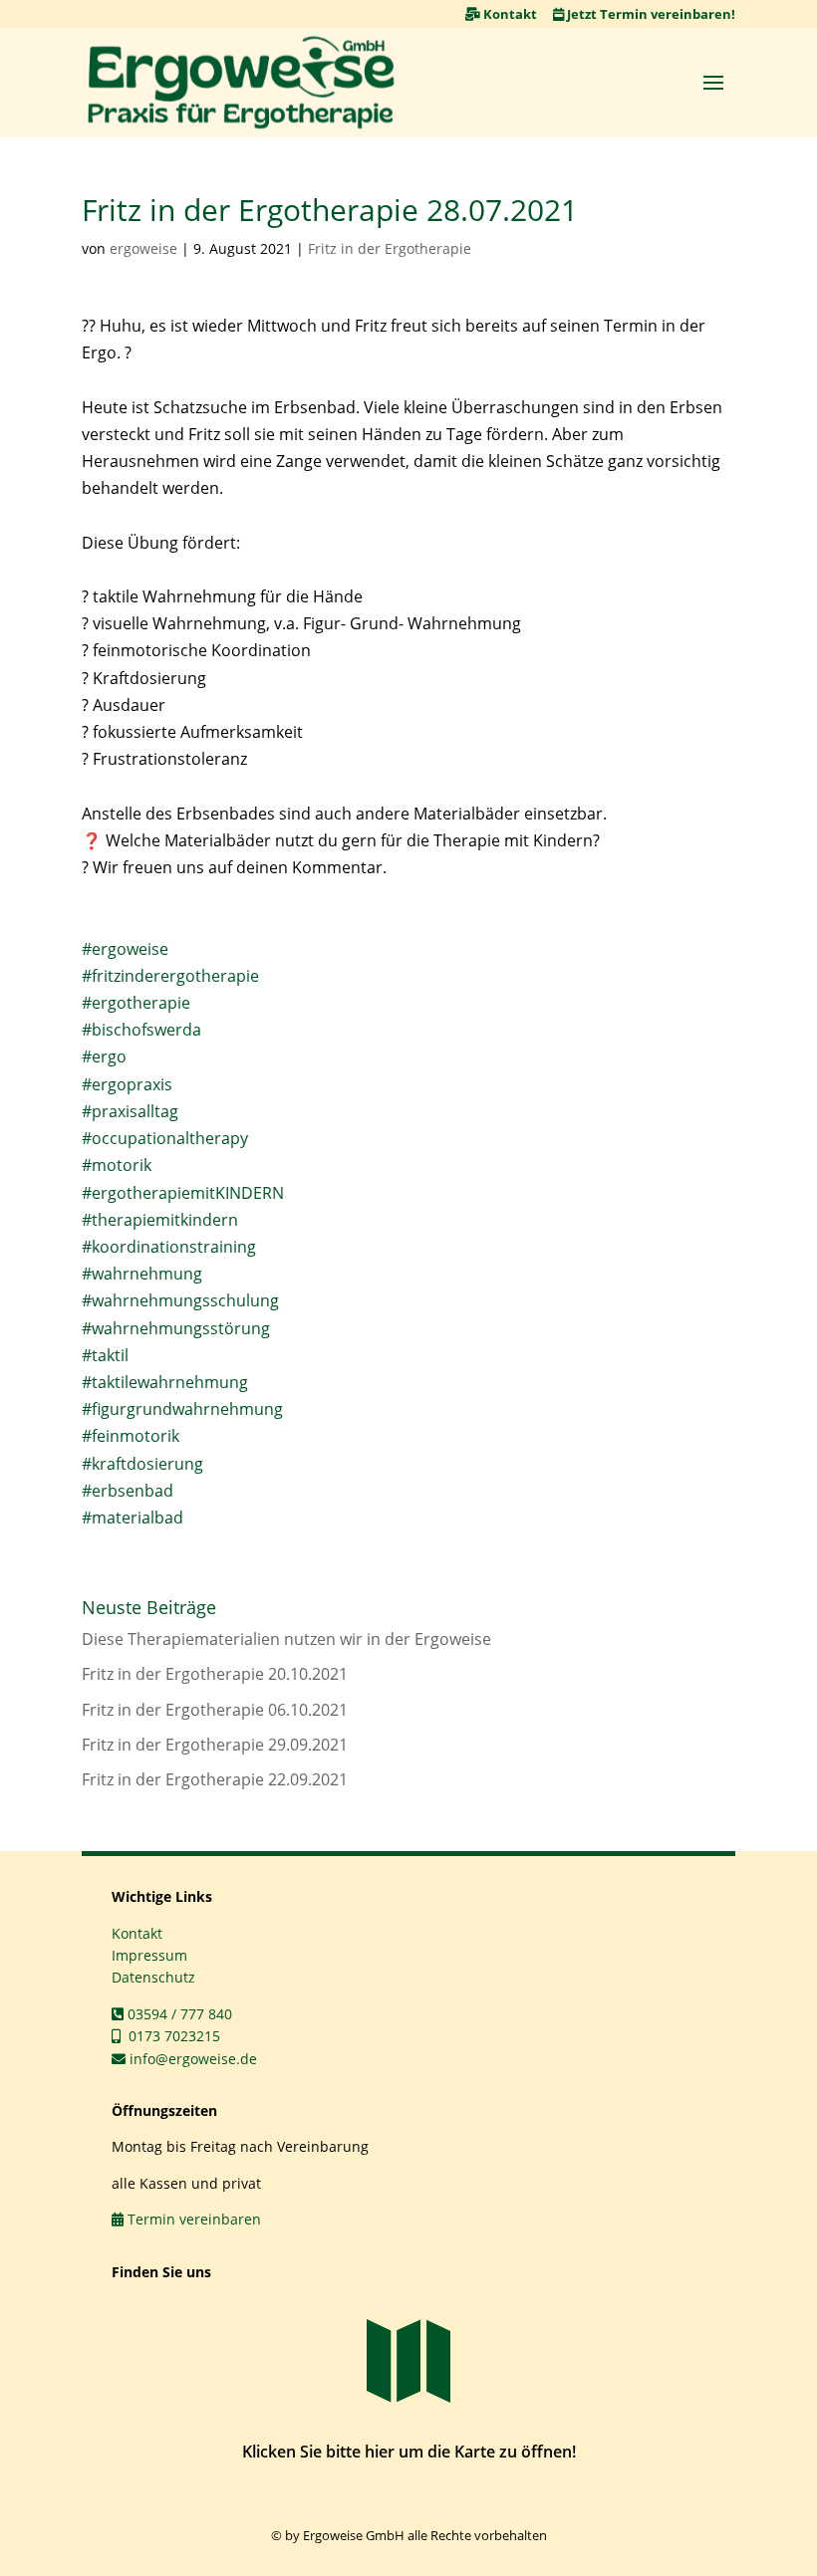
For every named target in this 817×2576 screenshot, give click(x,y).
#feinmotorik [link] (131, 1436)
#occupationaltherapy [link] (165, 1138)
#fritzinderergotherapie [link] (170, 976)
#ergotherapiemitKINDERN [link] (183, 1193)
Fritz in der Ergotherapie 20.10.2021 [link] (215, 1674)
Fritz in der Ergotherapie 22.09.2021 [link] (215, 1779)
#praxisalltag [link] (130, 1111)
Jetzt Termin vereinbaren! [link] (650, 14)
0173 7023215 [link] (170, 2036)
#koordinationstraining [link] (169, 1247)
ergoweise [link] (143, 248)
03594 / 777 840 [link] (178, 2014)
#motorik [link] (117, 1165)
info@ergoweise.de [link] (191, 2059)
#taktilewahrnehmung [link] (165, 1382)
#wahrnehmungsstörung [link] (176, 1328)
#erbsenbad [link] (128, 1491)
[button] (713, 82)
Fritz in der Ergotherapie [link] (390, 248)
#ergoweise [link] (125, 949)
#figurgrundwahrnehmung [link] (182, 1409)
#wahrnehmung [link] (142, 1274)
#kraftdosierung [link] (142, 1464)
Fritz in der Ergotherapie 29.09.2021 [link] (215, 1745)
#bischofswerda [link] (141, 1030)
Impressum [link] (149, 1955)
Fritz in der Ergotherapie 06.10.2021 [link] (215, 1710)
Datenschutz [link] (153, 1977)
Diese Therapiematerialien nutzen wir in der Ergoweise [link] (286, 1639)
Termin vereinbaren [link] (192, 2219)
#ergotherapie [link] (136, 1003)
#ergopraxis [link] (127, 1084)
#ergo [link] (104, 1056)
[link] (241, 83)
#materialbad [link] (133, 1518)
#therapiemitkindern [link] (160, 1220)
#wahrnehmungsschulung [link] (180, 1300)
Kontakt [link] (509, 14)
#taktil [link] (105, 1355)
